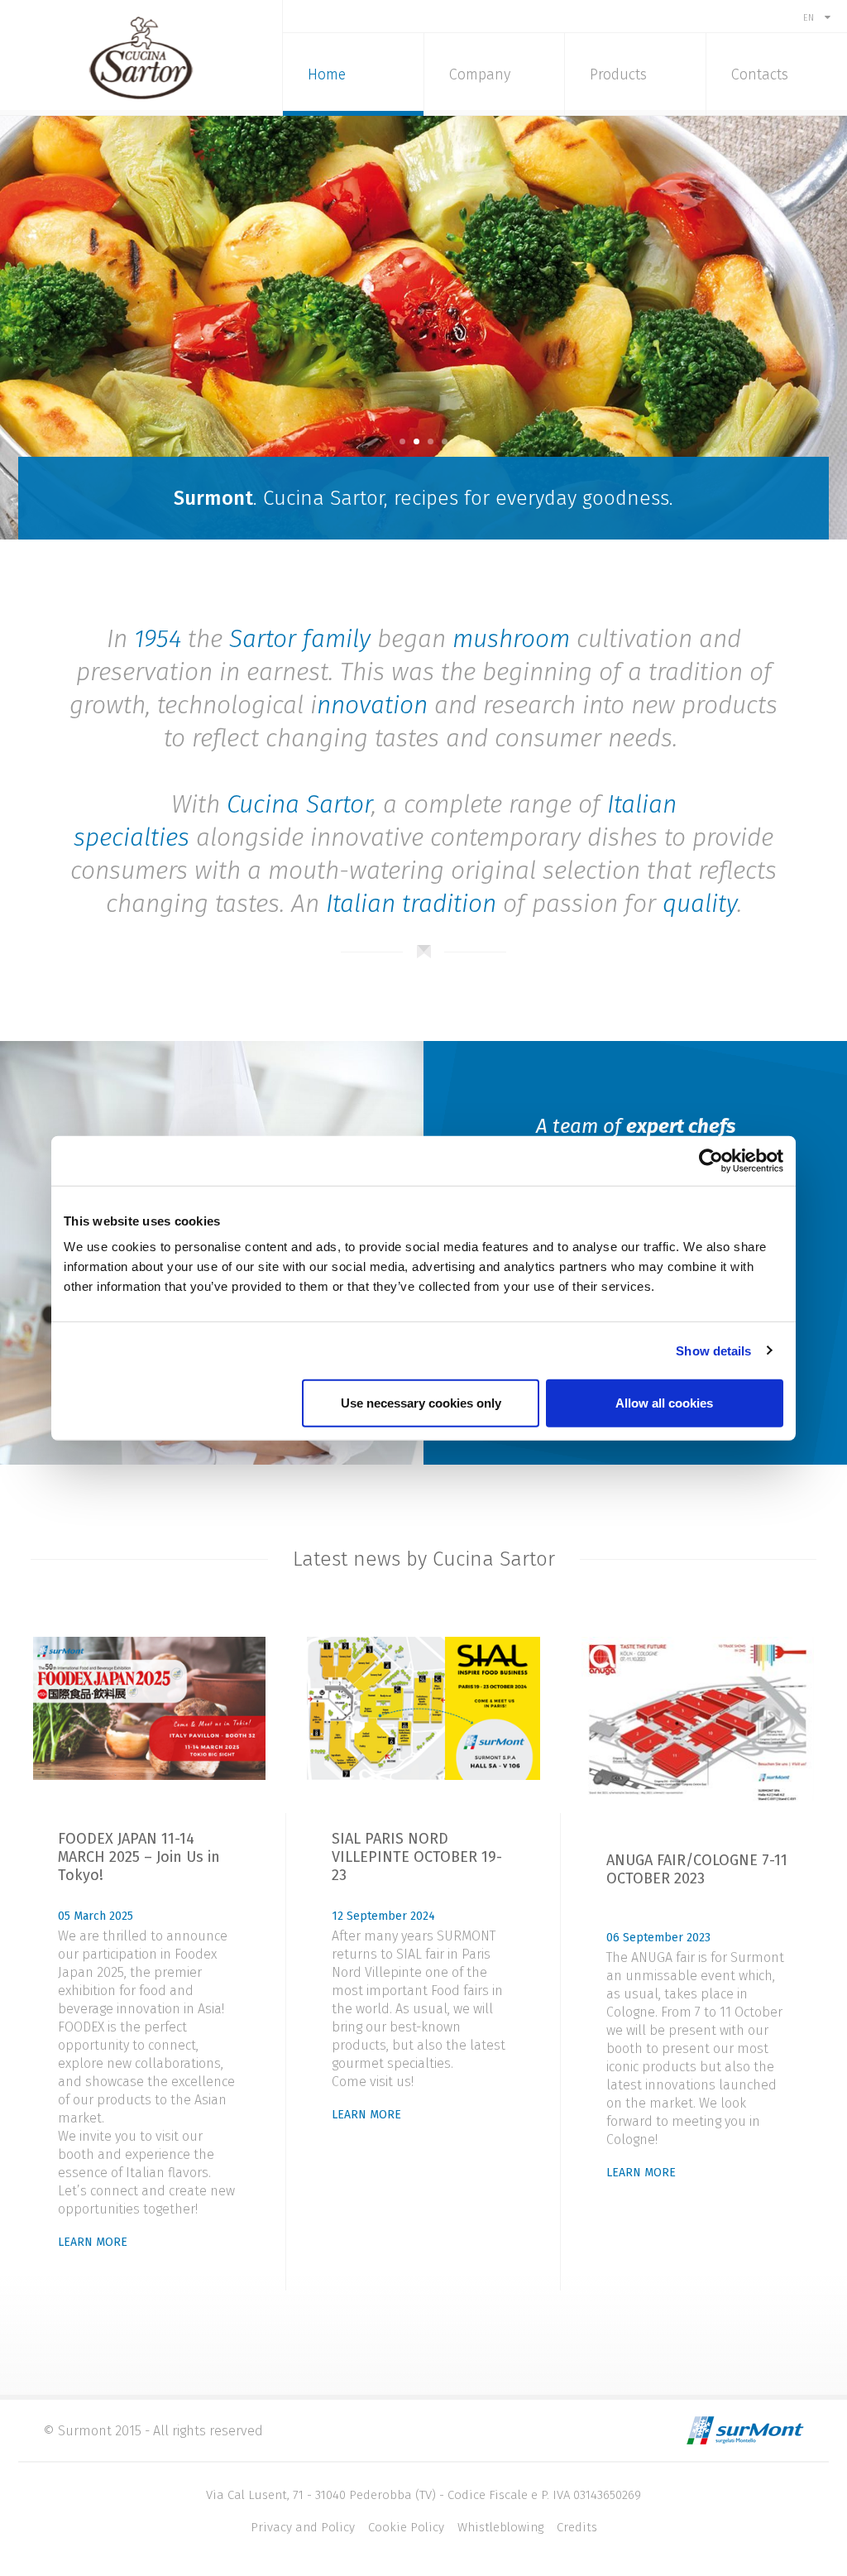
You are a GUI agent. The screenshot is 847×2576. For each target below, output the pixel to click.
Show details (713, 1350)
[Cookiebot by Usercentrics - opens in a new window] (711, 1160)
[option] (423, 328)
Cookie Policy (406, 2527)
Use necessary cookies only (421, 1403)
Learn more (93, 2242)
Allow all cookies (664, 1403)
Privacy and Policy (303, 2527)
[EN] (817, 6)
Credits (577, 2527)
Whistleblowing (500, 2527)
